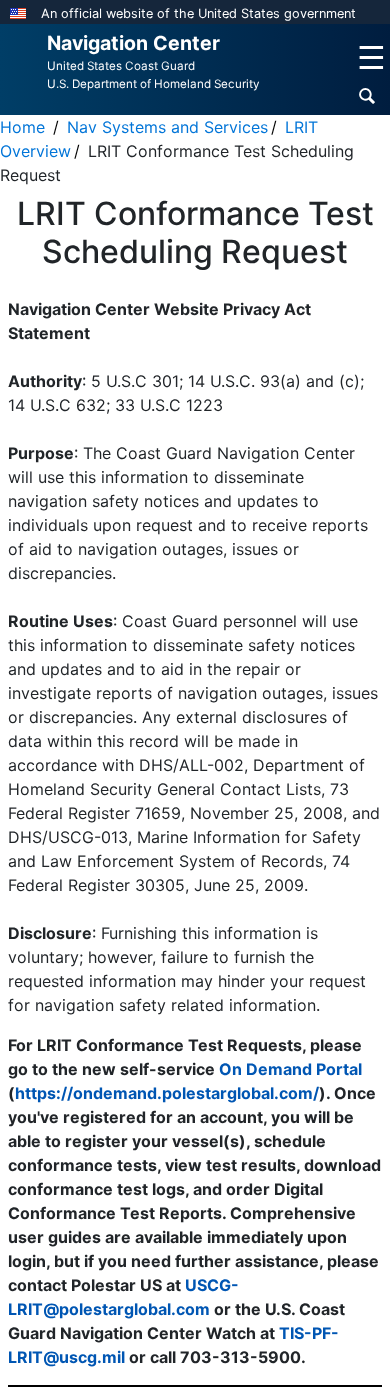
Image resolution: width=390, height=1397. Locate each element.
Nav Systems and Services (167, 127)
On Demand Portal (290, 1069)
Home (22, 127)
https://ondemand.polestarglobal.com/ (167, 1093)
